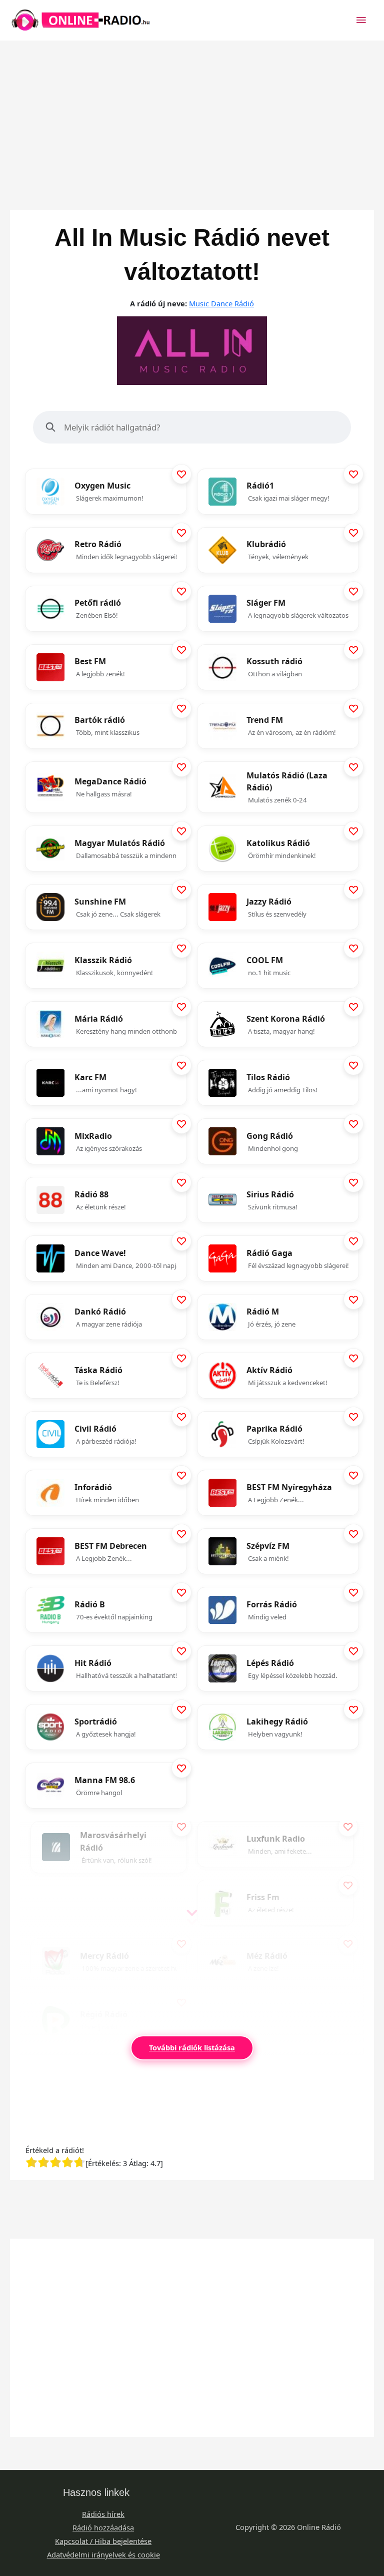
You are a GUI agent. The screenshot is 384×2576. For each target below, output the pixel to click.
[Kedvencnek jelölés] (181, 474)
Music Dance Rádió (221, 303)
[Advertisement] (192, 111)
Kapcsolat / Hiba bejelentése (103, 2541)
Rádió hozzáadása (103, 2527)
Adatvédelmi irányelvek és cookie (103, 2554)
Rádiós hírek (103, 2514)
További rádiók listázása (192, 2047)
